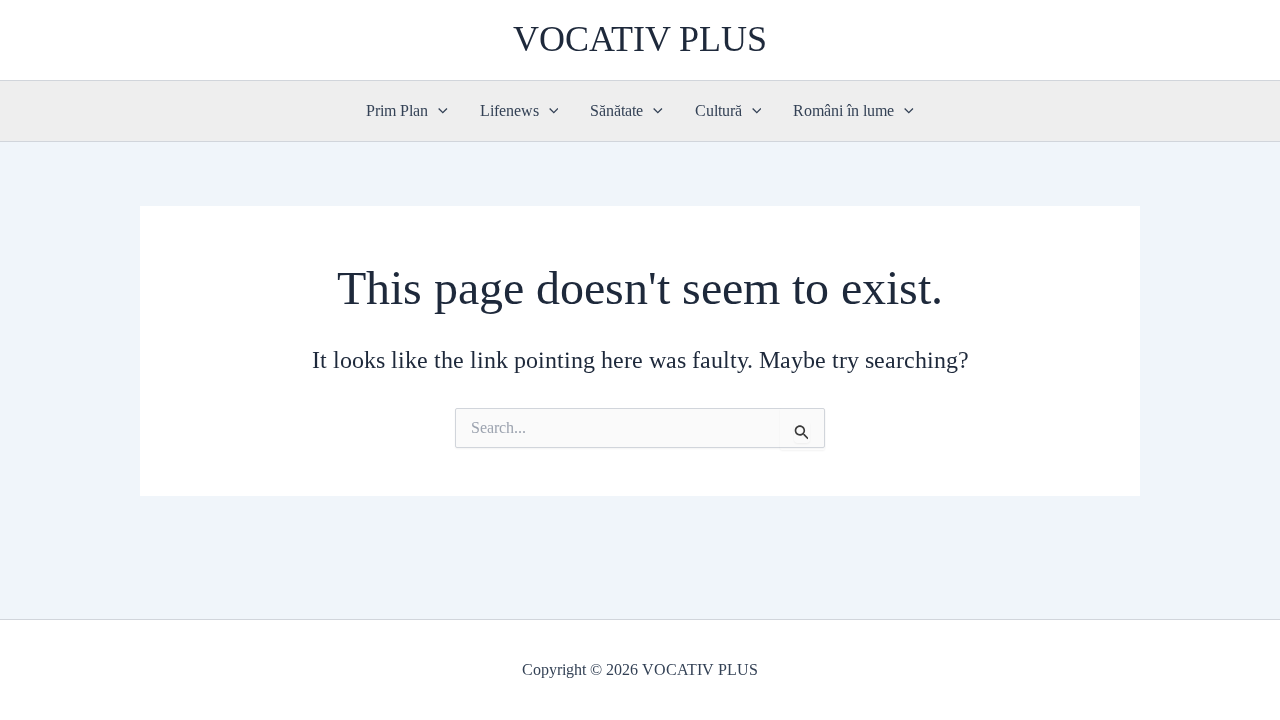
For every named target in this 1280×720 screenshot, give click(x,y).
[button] (438, 111)
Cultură (718, 110)
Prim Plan (397, 110)
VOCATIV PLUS (640, 39)
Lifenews (509, 110)
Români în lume (843, 110)
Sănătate (616, 110)
